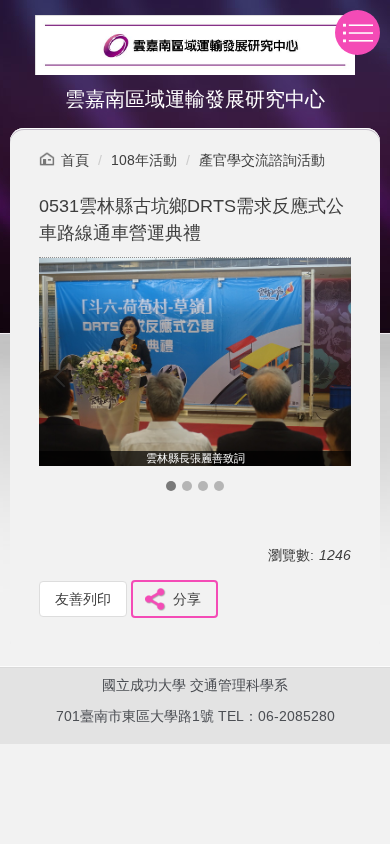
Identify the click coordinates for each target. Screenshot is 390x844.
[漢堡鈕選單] (357, 32)
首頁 (75, 160)
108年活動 (144, 160)
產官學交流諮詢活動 (262, 160)
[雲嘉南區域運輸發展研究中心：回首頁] (195, 47)
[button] (64, 377)
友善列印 (83, 599)
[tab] (171, 486)
